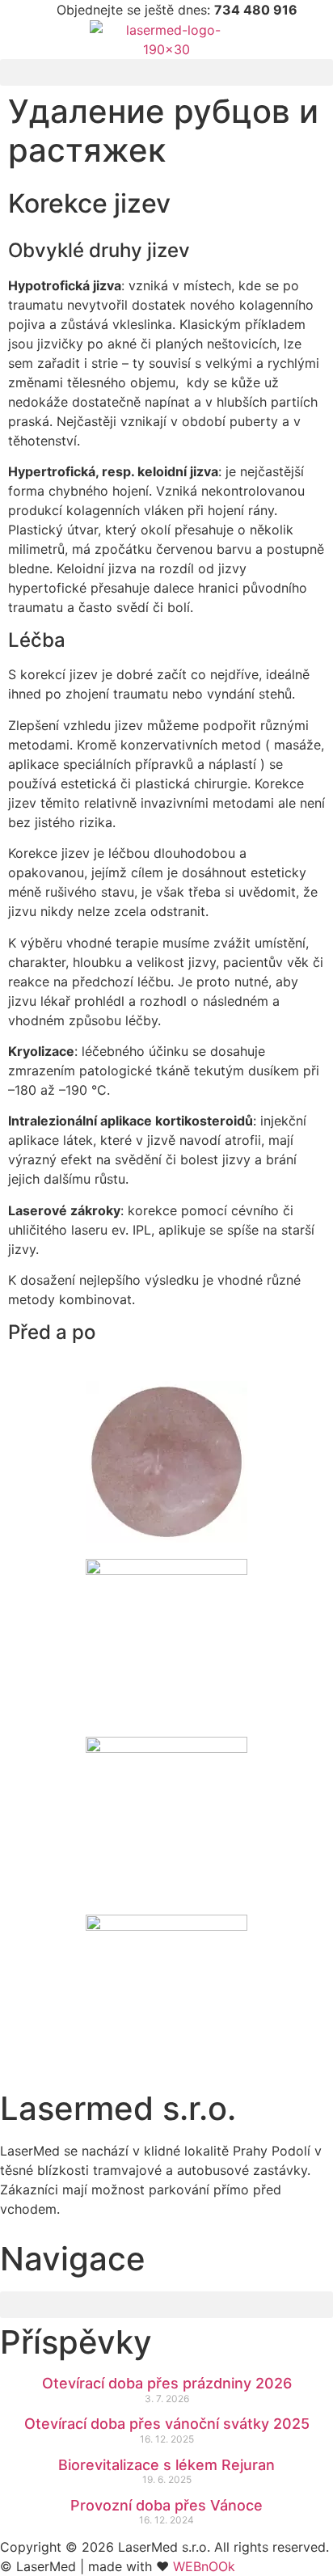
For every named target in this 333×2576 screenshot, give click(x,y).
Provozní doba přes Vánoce (166, 2505)
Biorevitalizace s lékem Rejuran (166, 2465)
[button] (166, 72)
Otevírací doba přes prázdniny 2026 (167, 2383)
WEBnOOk (204, 2566)
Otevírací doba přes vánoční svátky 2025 (167, 2424)
